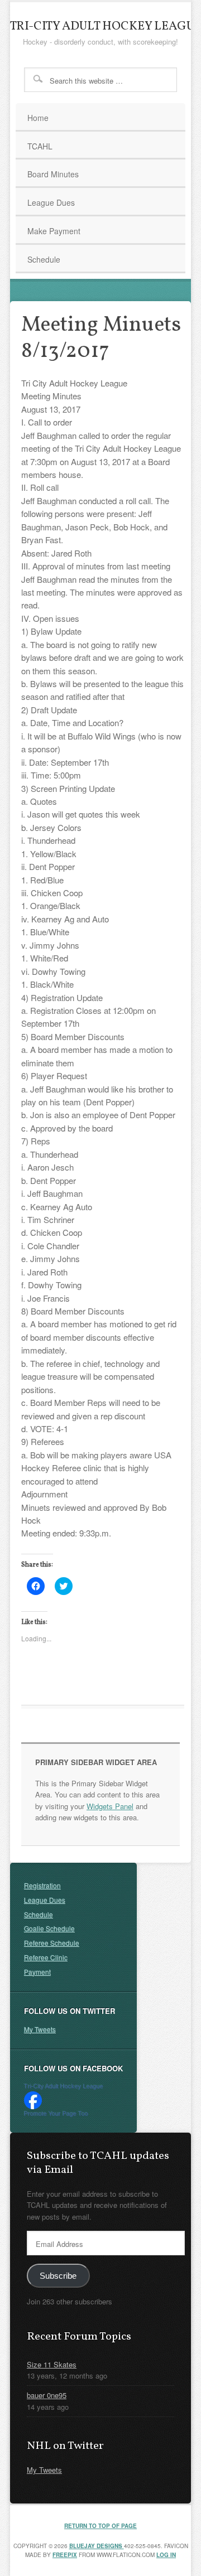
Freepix (65, 2555)
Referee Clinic (46, 1957)
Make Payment (54, 231)
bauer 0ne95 (47, 2395)
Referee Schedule (52, 1943)
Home (38, 118)
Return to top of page (100, 2526)
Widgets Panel (110, 1806)
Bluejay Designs (97, 2546)
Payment (37, 1972)
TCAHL (34, 148)
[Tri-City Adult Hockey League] (33, 2106)
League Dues (51, 202)
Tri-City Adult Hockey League (64, 2086)
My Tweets (40, 2029)
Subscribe (58, 2276)
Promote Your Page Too (56, 2114)
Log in (166, 2555)
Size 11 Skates (52, 2364)
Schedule (44, 259)
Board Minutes (53, 174)
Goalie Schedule (49, 1928)
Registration (42, 1885)
